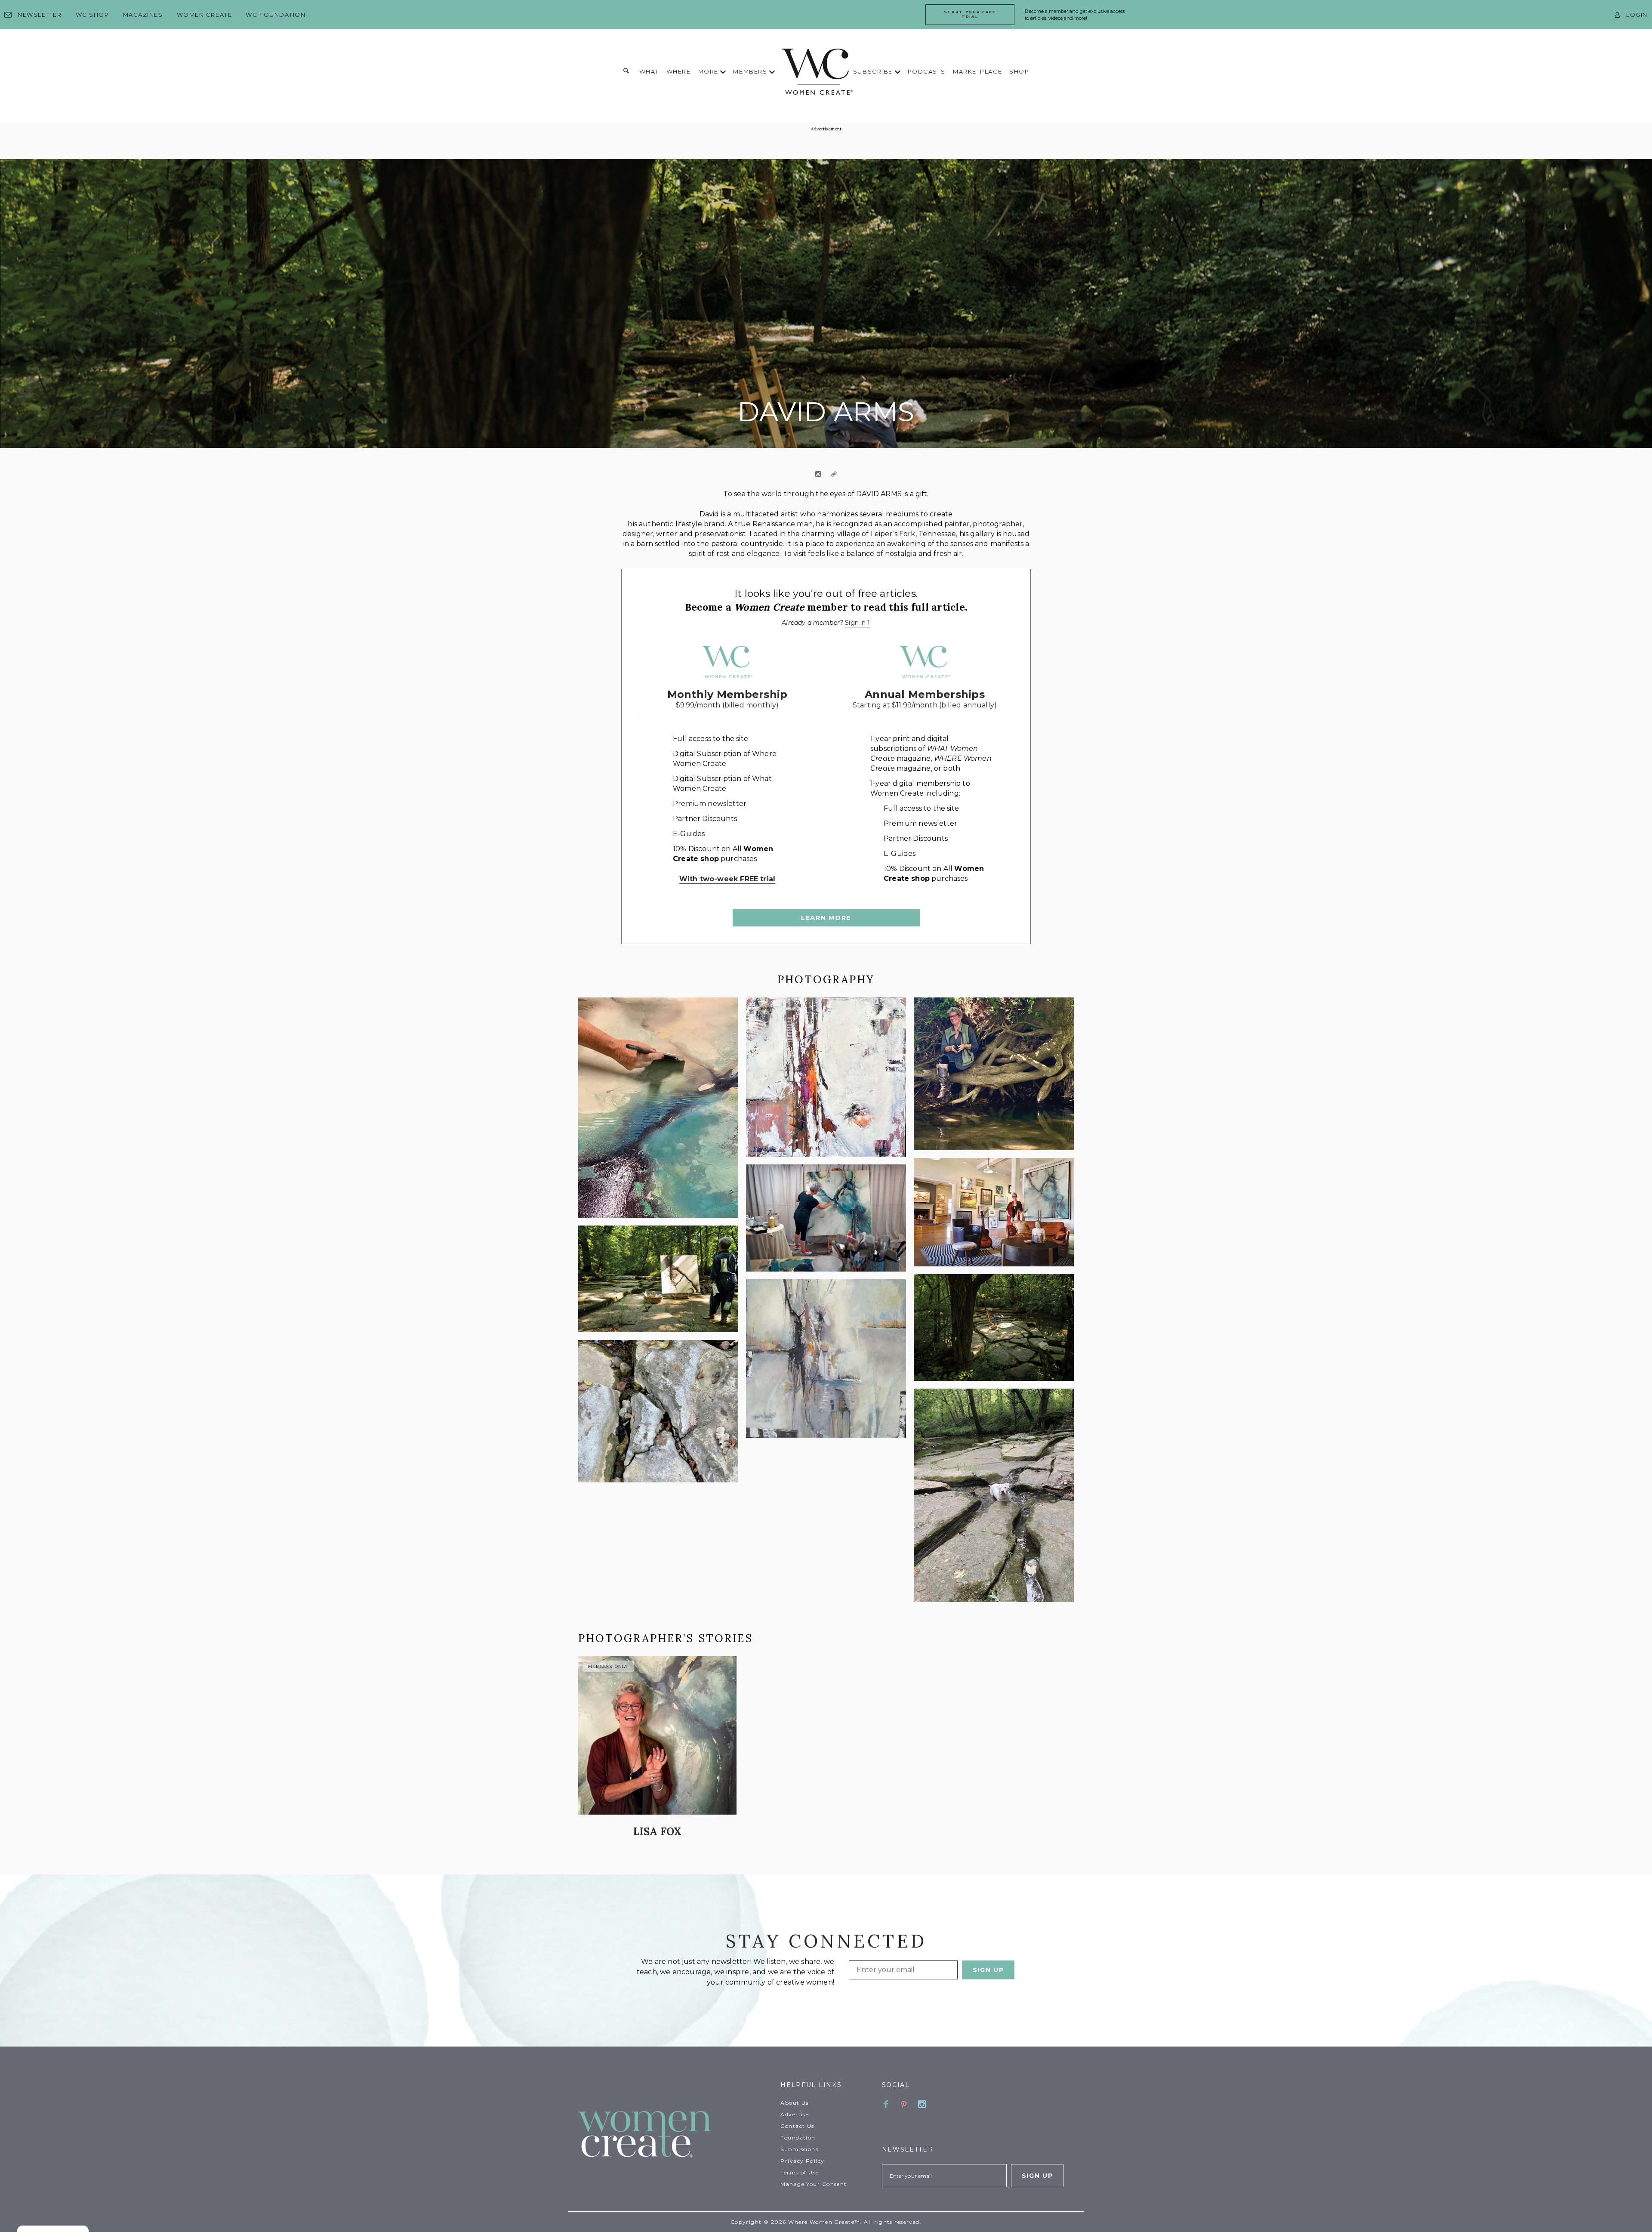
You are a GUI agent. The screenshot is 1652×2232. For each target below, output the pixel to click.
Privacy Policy (802, 2161)
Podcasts (927, 71)
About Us (795, 2103)
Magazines (143, 15)
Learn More (826, 918)
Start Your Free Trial (970, 14)
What (649, 71)
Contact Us (797, 2126)
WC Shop (92, 15)
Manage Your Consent (814, 2184)
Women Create (205, 15)
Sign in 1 (857, 623)
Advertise (795, 2114)
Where (679, 71)
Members (751, 71)
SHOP (1019, 71)
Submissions (799, 2149)
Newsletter (40, 15)
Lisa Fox (658, 1832)
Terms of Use (800, 2172)
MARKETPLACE (977, 71)
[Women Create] (674, 2135)
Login (1637, 15)
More (709, 71)
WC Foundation (276, 15)
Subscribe (874, 71)
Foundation (798, 2138)
